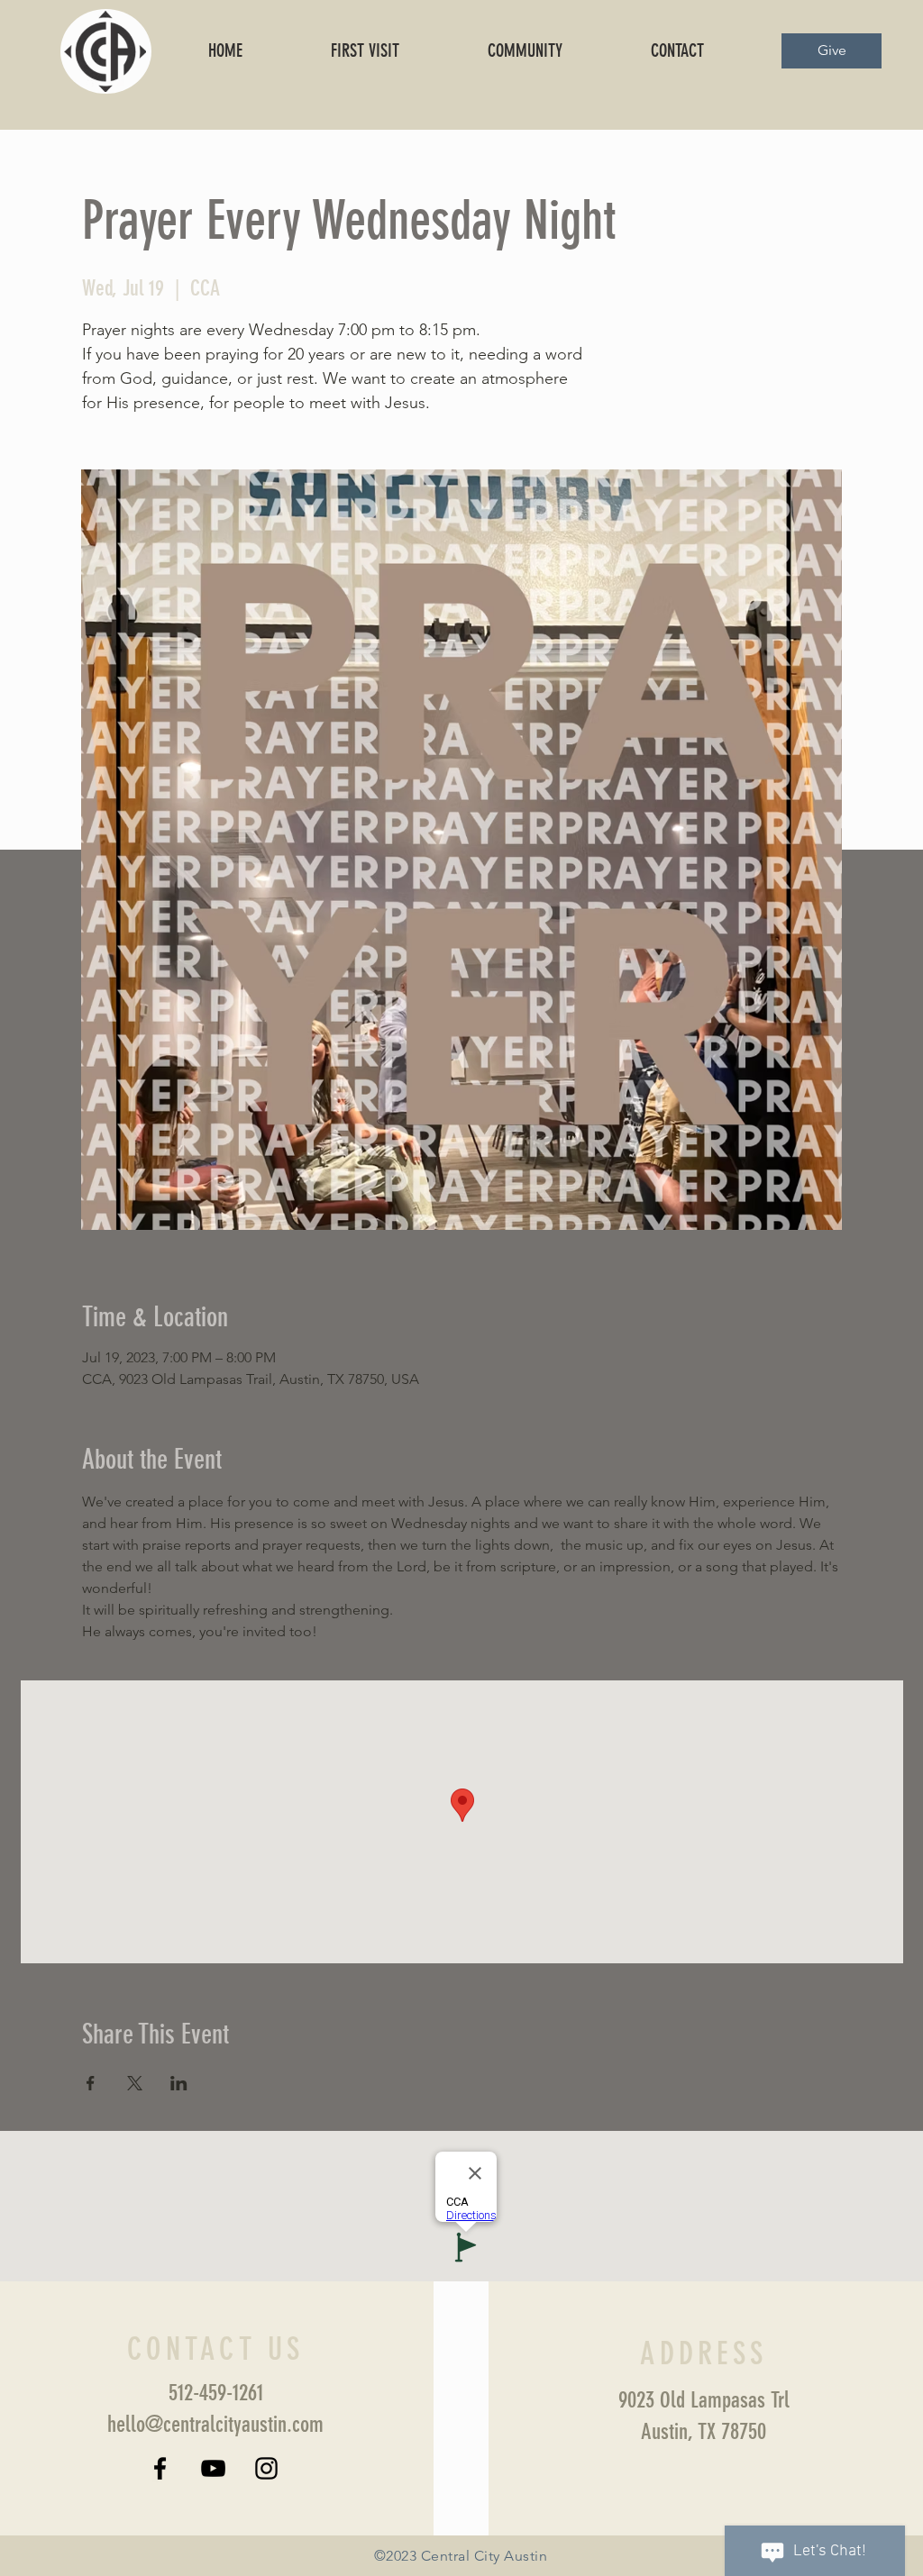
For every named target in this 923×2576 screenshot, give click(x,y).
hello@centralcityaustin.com (215, 2424)
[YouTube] (213, 2468)
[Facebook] (160, 2468)
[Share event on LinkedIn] (179, 2083)
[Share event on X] (135, 2083)
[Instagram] (266, 2468)
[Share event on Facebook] (91, 2083)
